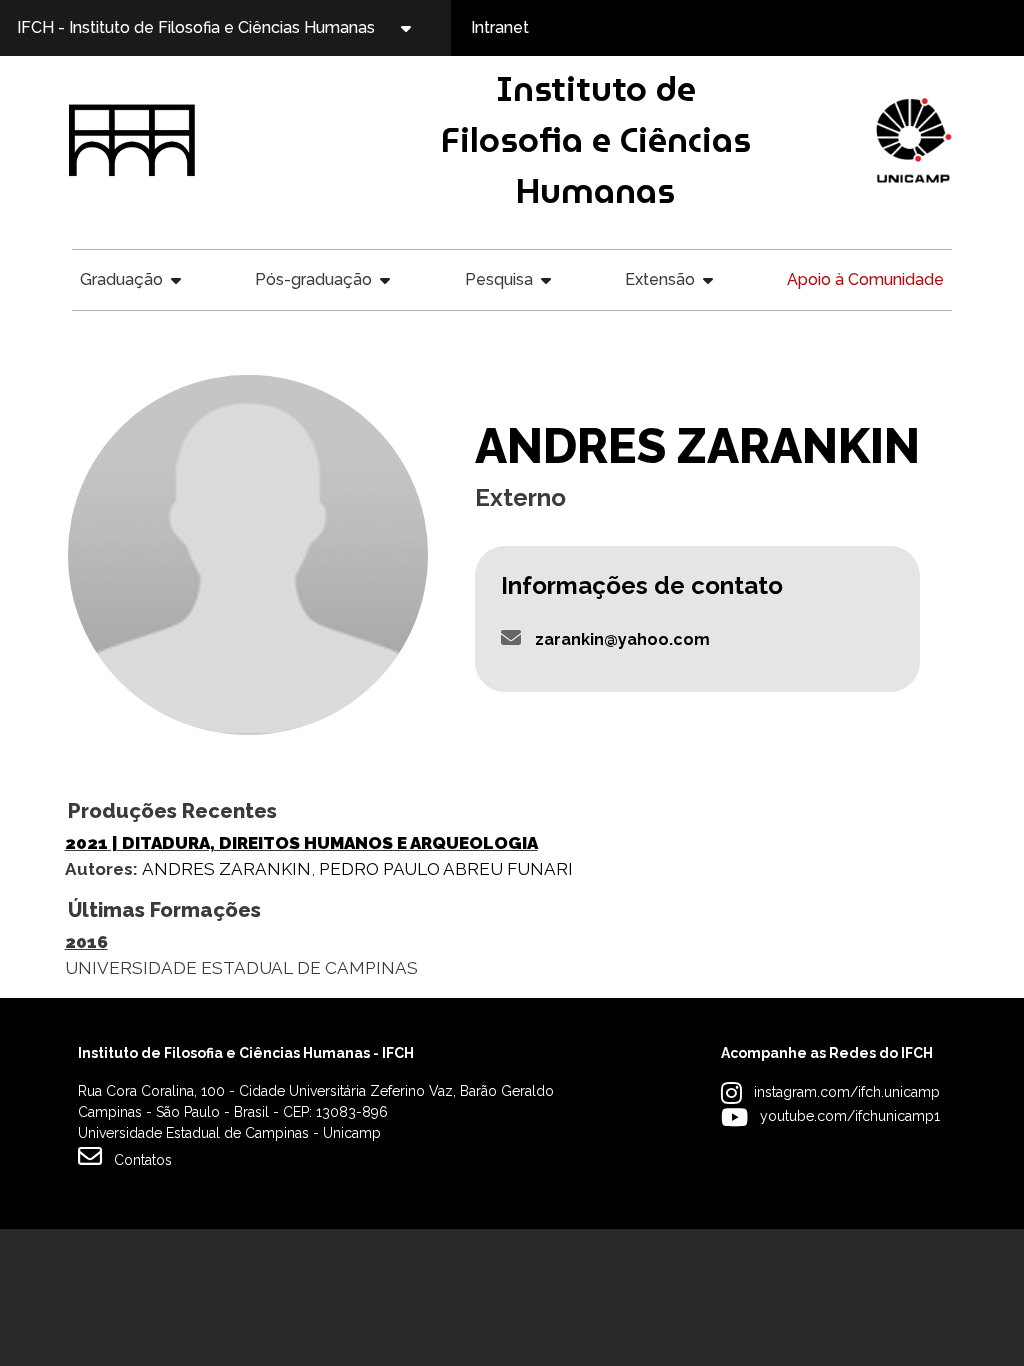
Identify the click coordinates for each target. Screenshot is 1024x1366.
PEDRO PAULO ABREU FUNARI (446, 869)
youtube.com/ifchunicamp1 (850, 1116)
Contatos (143, 1160)
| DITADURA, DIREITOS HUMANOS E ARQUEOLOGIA (301, 843)
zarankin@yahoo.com (622, 639)
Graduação (121, 279)
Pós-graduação (313, 279)
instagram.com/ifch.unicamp (847, 1092)
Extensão (660, 279)
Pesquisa (499, 279)
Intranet (500, 27)
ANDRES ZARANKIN (226, 869)
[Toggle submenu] (423, 28)
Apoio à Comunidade (865, 279)
